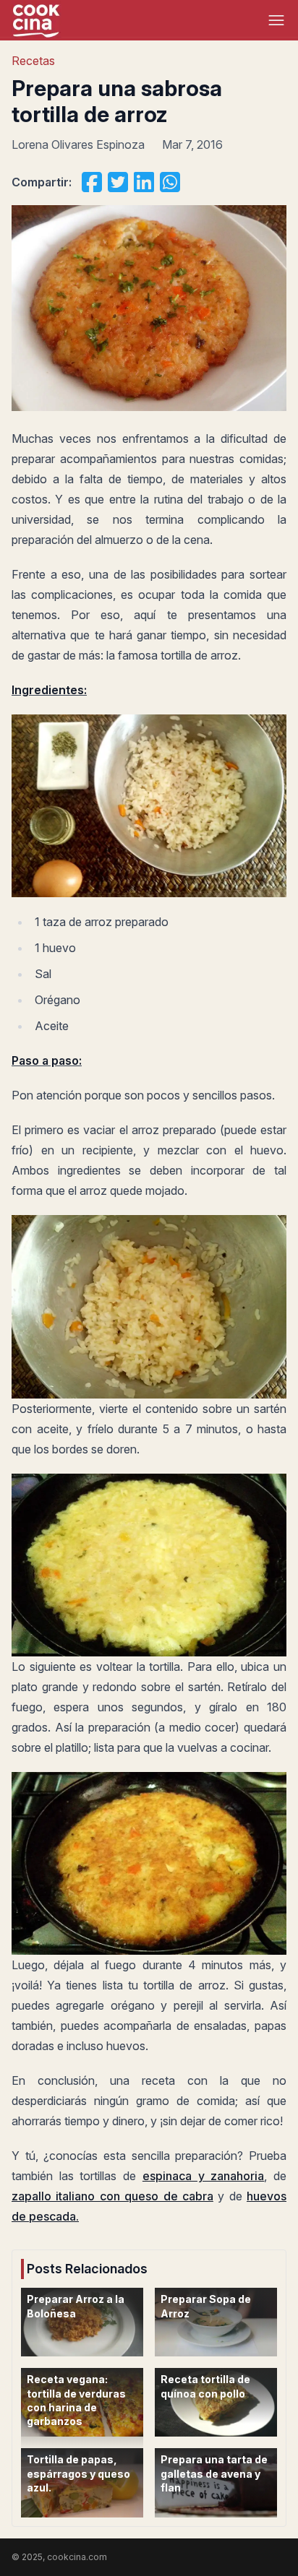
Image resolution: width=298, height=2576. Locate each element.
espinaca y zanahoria (203, 2176)
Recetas (33, 61)
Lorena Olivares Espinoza (78, 144)
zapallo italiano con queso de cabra (112, 2196)
